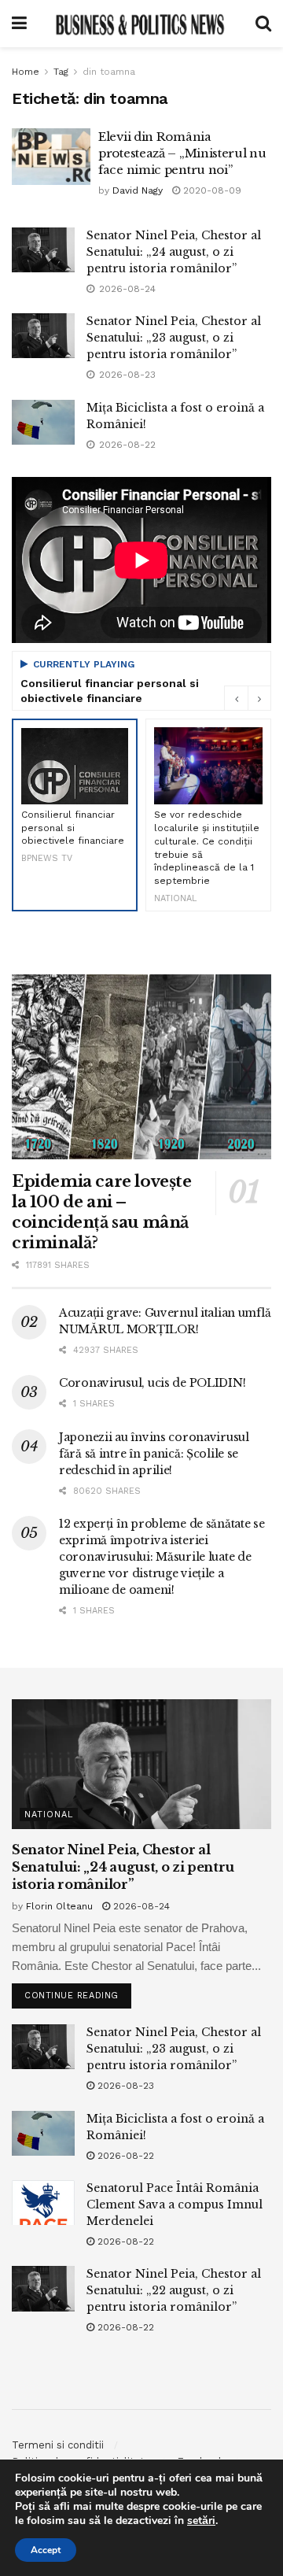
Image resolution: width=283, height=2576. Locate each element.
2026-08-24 (140, 1906)
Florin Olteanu (59, 1906)
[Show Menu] (19, 24)
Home (26, 72)
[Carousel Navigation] (248, 698)
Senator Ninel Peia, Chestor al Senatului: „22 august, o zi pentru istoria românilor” (174, 2290)
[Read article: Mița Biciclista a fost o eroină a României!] (43, 422)
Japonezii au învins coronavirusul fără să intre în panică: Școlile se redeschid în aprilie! (154, 1454)
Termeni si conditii (58, 2445)
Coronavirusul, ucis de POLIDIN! (152, 1383)
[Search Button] (263, 24)
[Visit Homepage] (141, 24)
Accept (46, 2550)
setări (201, 2521)
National (49, 1815)
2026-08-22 (124, 2156)
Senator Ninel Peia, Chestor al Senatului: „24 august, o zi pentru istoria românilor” (174, 252)
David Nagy (138, 190)
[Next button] (259, 698)
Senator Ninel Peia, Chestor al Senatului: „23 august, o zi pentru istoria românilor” (174, 338)
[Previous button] (236, 698)
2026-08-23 (124, 2086)
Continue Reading (78, 1992)
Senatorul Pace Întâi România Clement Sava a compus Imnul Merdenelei (175, 2205)
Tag (61, 72)
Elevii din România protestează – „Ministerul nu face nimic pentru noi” (182, 153)
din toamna (109, 72)
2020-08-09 (211, 190)
